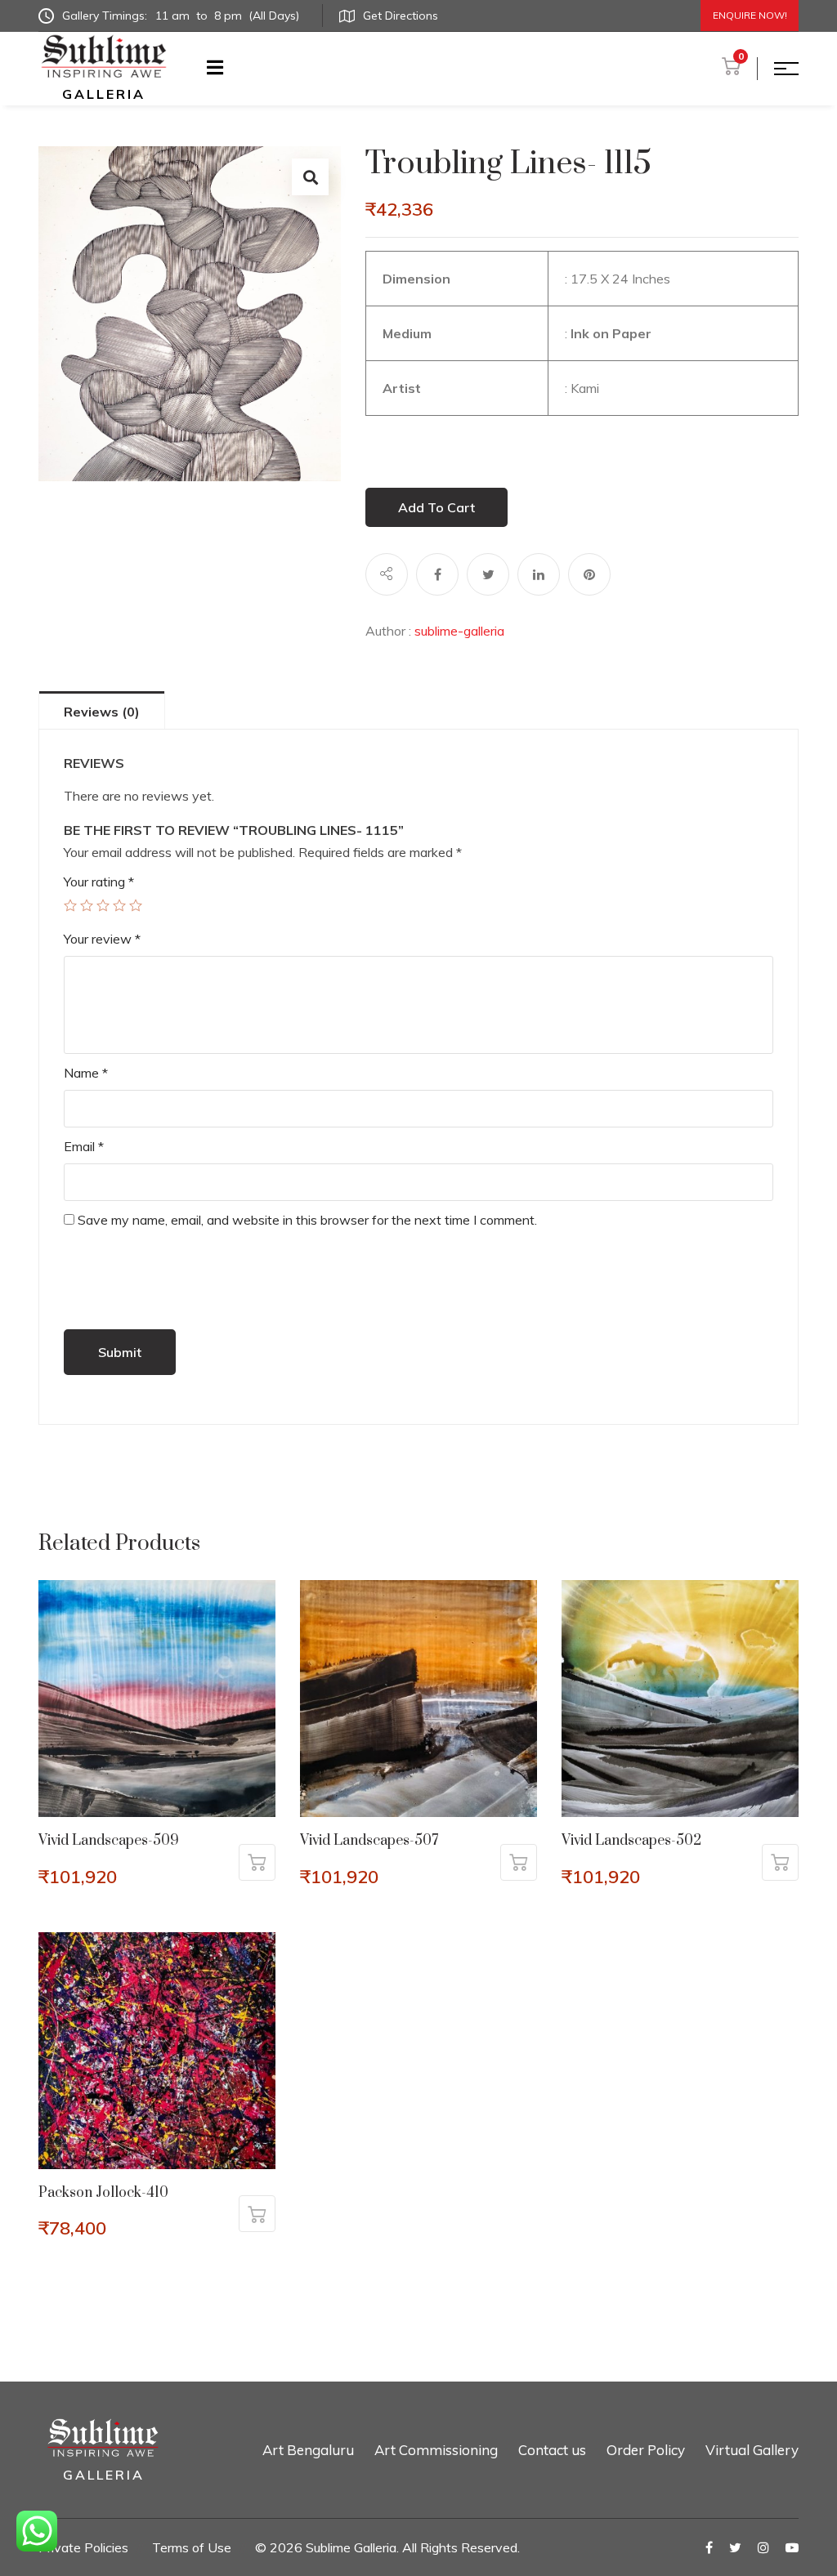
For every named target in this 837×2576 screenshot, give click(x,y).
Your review (102, 939)
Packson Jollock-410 (103, 2193)
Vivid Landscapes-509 (109, 1841)
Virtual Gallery (752, 2450)
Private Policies (83, 2547)
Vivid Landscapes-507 (369, 1841)
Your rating (99, 882)
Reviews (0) (102, 712)
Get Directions (401, 16)
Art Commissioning (436, 2450)
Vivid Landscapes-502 (631, 1841)
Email (84, 1146)
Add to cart (436, 507)
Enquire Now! (750, 15)
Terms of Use (192, 2547)
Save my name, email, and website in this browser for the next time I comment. (307, 1220)
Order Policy (646, 2450)
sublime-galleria (459, 631)
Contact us (552, 2450)
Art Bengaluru (308, 2450)
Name (86, 1073)
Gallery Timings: (181, 16)
